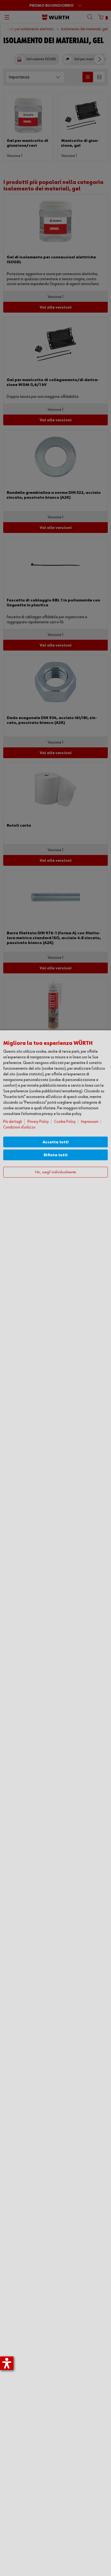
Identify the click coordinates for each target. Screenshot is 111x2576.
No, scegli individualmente (55, 1172)
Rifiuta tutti (56, 1155)
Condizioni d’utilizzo (19, 1127)
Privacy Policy (38, 1122)
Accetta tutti (56, 1142)
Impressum (90, 1122)
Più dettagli (13, 1122)
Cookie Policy (65, 1122)
